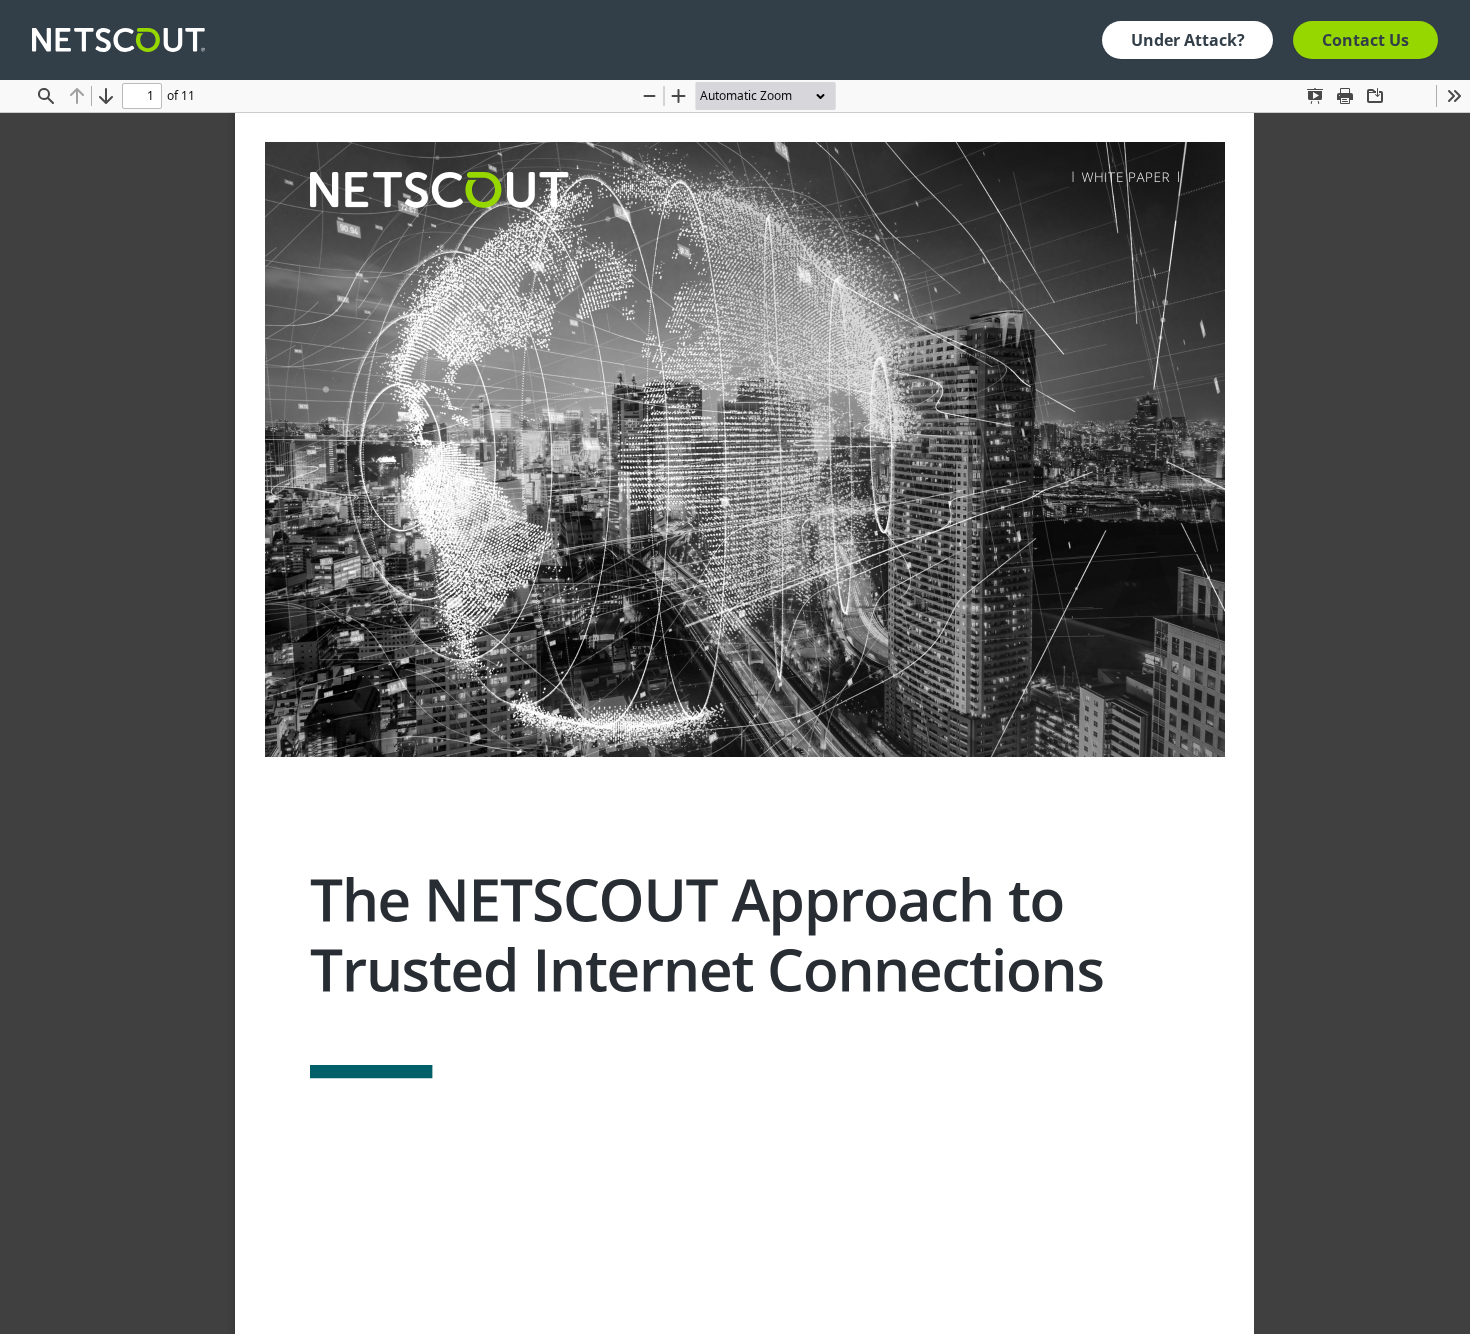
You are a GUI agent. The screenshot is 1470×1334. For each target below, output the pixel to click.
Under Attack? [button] (1188, 40)
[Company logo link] (124, 40)
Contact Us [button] (1365, 40)
